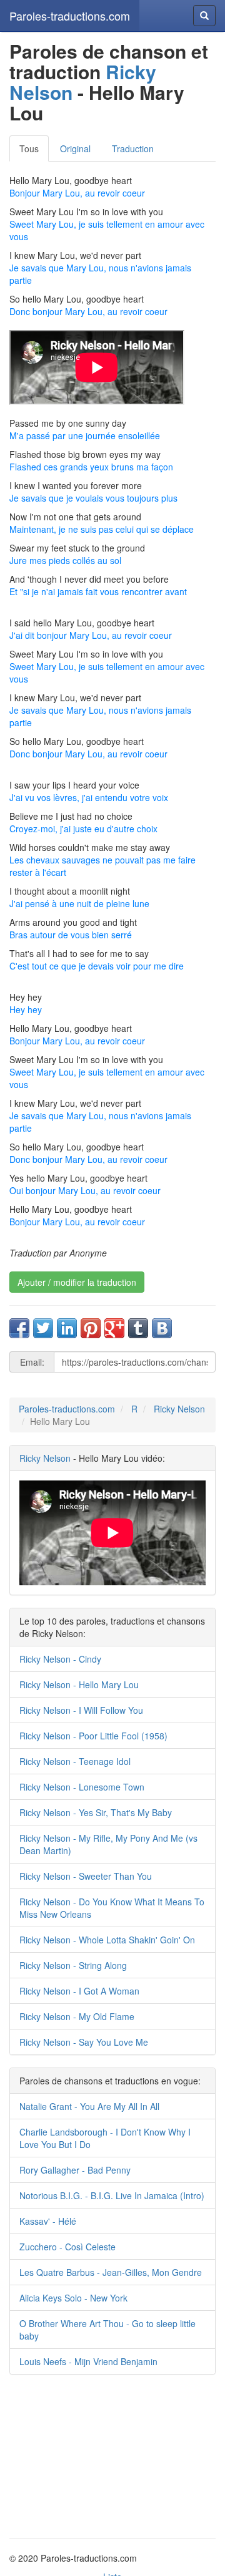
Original (75, 148)
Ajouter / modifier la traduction (77, 1282)
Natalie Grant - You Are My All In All (89, 2106)
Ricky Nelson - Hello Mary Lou (79, 1684)
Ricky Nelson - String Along (73, 1965)
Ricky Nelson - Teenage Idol (75, 1761)
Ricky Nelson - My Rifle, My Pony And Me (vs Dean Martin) (108, 1844)
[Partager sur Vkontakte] (162, 1328)
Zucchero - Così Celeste (67, 2247)
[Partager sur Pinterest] (91, 1328)
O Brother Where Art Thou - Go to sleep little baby (107, 2330)
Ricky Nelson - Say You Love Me (84, 2042)
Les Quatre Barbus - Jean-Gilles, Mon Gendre (111, 2272)
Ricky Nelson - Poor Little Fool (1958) (93, 1736)
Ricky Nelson (179, 1409)
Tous (29, 148)
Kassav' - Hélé (48, 2221)
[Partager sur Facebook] (19, 1328)
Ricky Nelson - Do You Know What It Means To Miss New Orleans (112, 1908)
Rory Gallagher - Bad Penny (75, 2170)
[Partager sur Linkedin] (67, 1328)
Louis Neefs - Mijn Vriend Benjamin (88, 2361)
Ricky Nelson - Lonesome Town (82, 1787)
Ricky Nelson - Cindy (60, 1659)
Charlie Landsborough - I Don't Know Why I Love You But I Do (105, 2138)
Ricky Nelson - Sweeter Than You (86, 1876)
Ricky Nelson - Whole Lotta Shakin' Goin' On (107, 1940)
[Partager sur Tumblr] (138, 1328)
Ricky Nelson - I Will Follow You (81, 1710)
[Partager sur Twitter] (43, 1328)
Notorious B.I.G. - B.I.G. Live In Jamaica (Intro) (112, 2195)
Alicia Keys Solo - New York (73, 2298)
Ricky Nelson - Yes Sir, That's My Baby (96, 1812)
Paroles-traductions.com (70, 16)
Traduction (133, 148)
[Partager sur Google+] (114, 1328)
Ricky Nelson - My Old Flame (77, 2016)
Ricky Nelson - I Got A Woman (79, 1991)
